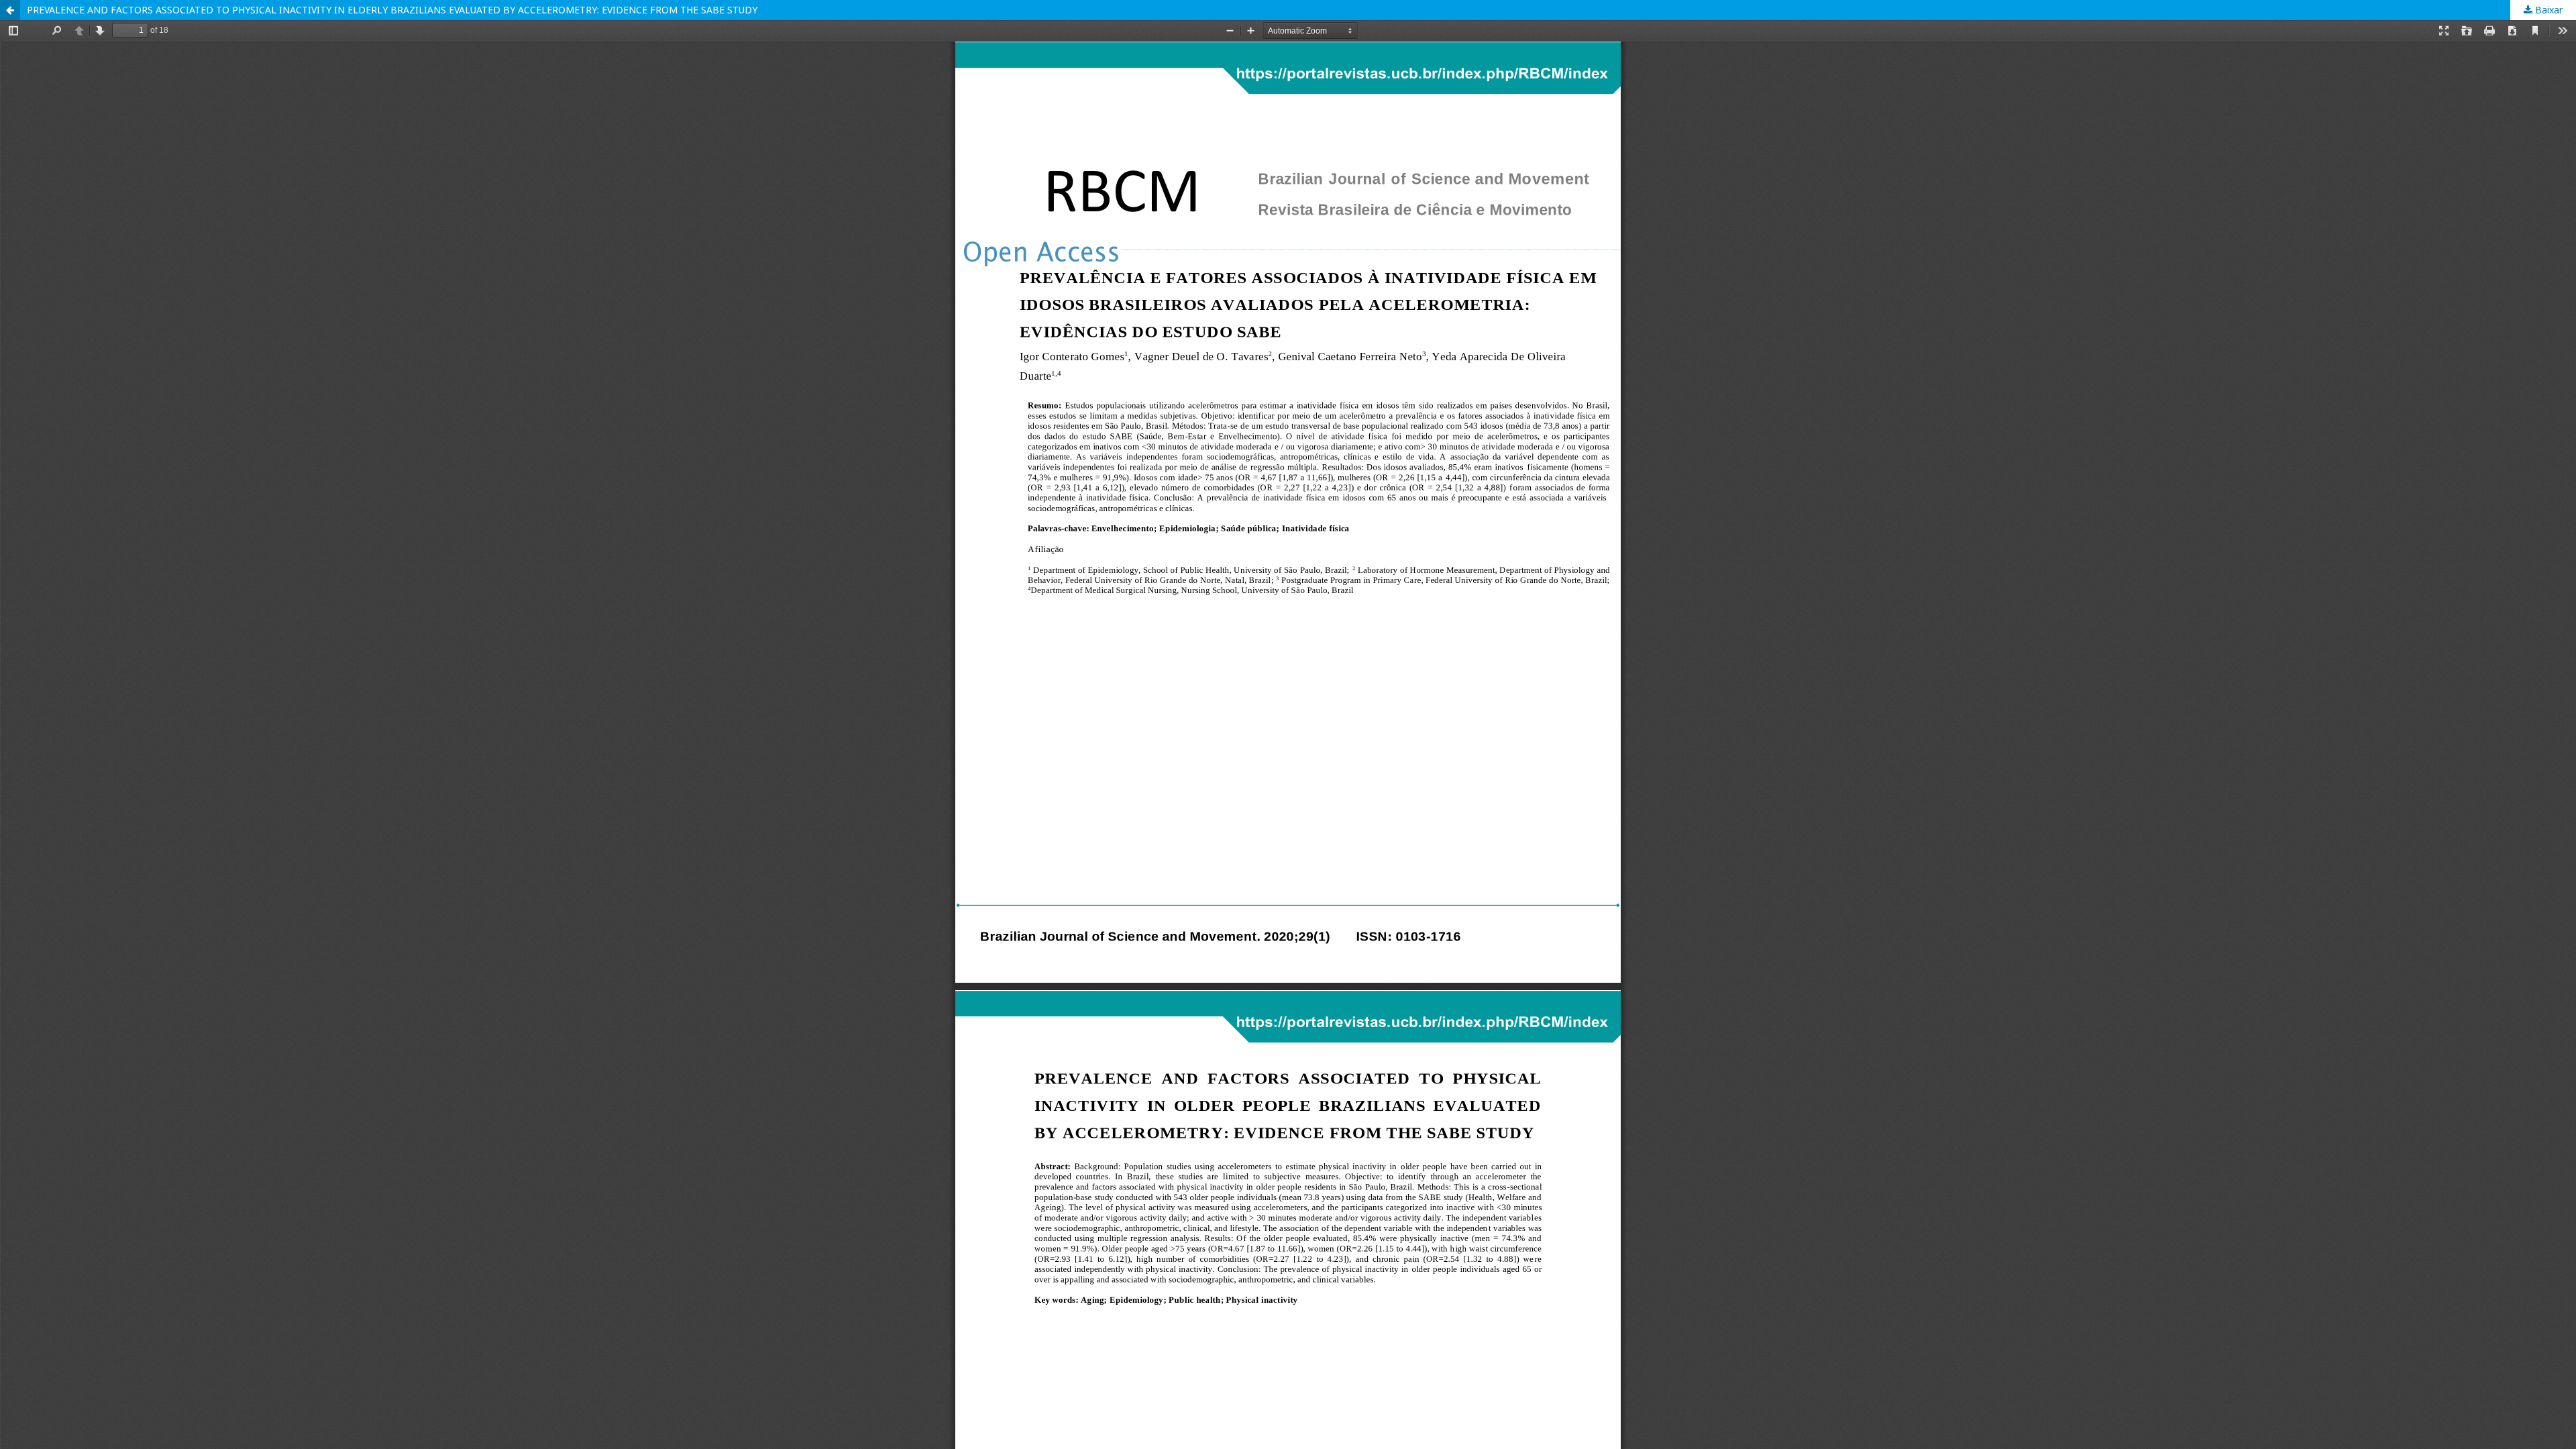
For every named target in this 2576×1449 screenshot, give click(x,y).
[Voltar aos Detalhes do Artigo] (10, 10)
